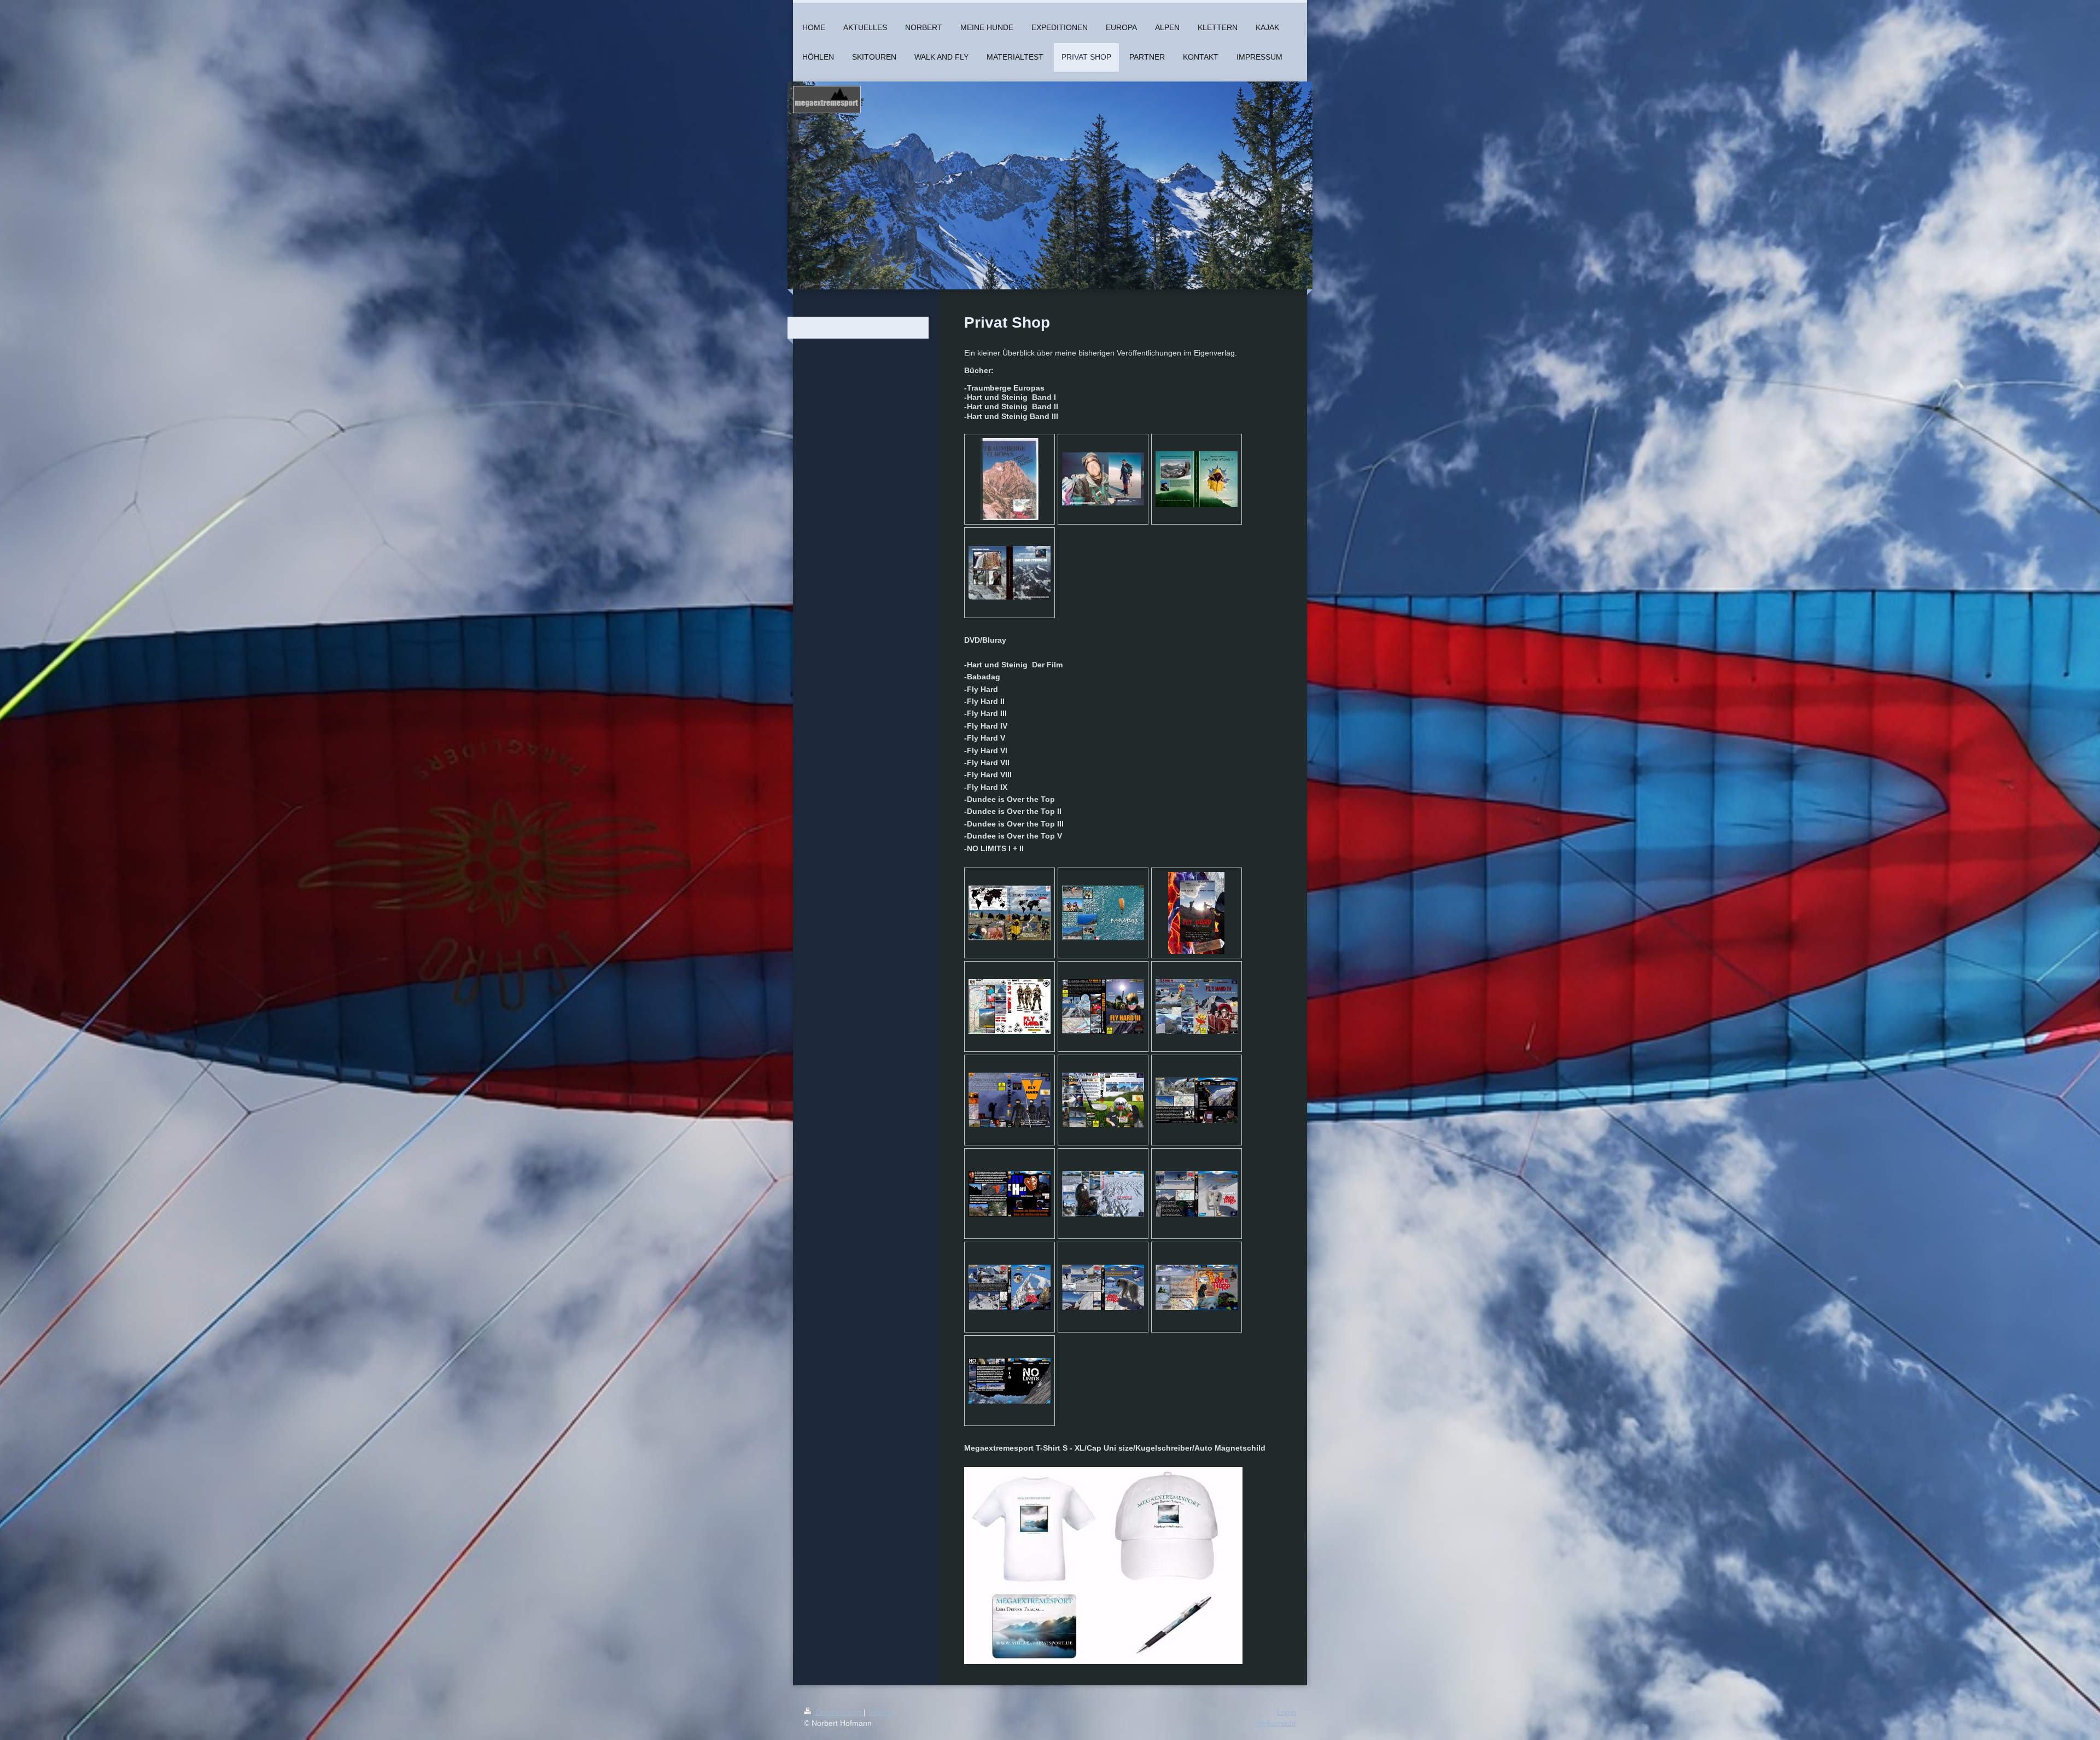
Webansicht (1276, 1723)
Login (1287, 1712)
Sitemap (882, 1712)
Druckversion (839, 1712)
